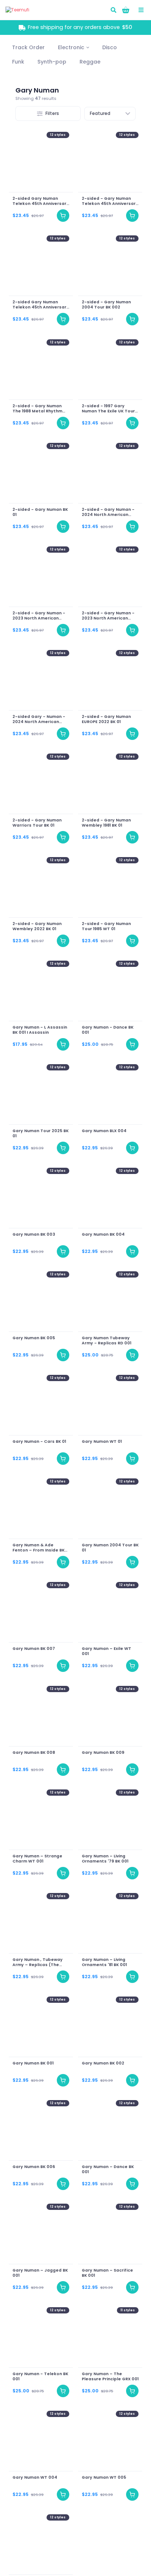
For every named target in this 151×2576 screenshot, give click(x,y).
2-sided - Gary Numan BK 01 (40, 512)
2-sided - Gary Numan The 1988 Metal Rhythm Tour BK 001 (37, 409)
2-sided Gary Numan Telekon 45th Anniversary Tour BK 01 (41, 305)
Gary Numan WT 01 (102, 1442)
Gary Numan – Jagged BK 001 (40, 2273)
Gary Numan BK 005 (34, 1338)
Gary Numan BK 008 (34, 1753)
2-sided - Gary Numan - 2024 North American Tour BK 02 (108, 512)
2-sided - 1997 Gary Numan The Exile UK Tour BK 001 (108, 409)
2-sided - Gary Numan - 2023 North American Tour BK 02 (39, 616)
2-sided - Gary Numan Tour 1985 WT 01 (106, 926)
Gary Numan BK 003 (34, 1235)
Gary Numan (37, 90)
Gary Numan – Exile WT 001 (106, 1651)
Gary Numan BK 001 (33, 2063)
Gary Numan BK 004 (103, 1235)
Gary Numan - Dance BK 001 (108, 1030)
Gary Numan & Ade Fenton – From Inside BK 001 (38, 1548)
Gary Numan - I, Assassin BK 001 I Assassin (40, 1030)
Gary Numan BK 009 (103, 1753)
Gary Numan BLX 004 (104, 1131)
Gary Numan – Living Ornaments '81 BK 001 (104, 1962)
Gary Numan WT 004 (35, 2478)
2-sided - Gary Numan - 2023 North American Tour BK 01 (108, 616)
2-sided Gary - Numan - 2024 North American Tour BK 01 (39, 719)
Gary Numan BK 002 (103, 2063)
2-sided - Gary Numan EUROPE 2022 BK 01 (106, 719)
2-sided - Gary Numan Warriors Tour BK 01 (37, 823)
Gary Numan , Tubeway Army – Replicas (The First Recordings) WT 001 (40, 1962)
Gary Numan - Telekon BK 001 (40, 2377)
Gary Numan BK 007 (34, 1649)
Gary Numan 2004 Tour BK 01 (110, 1548)
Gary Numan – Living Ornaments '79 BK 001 (105, 1859)
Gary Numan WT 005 (104, 2478)
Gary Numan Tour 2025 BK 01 (40, 1134)
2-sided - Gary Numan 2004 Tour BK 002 (106, 305)
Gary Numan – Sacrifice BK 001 (107, 2273)
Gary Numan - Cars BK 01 (39, 1442)
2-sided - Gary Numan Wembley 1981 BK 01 (106, 823)
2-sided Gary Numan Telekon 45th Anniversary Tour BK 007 (41, 201)
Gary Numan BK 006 (34, 2167)
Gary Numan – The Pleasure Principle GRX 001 (110, 2377)
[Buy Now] (63, 216)
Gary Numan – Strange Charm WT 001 (37, 1859)
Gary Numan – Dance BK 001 (108, 2169)
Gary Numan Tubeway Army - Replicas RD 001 (106, 1341)
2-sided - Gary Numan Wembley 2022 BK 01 (37, 926)
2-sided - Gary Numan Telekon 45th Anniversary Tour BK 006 (110, 201)
